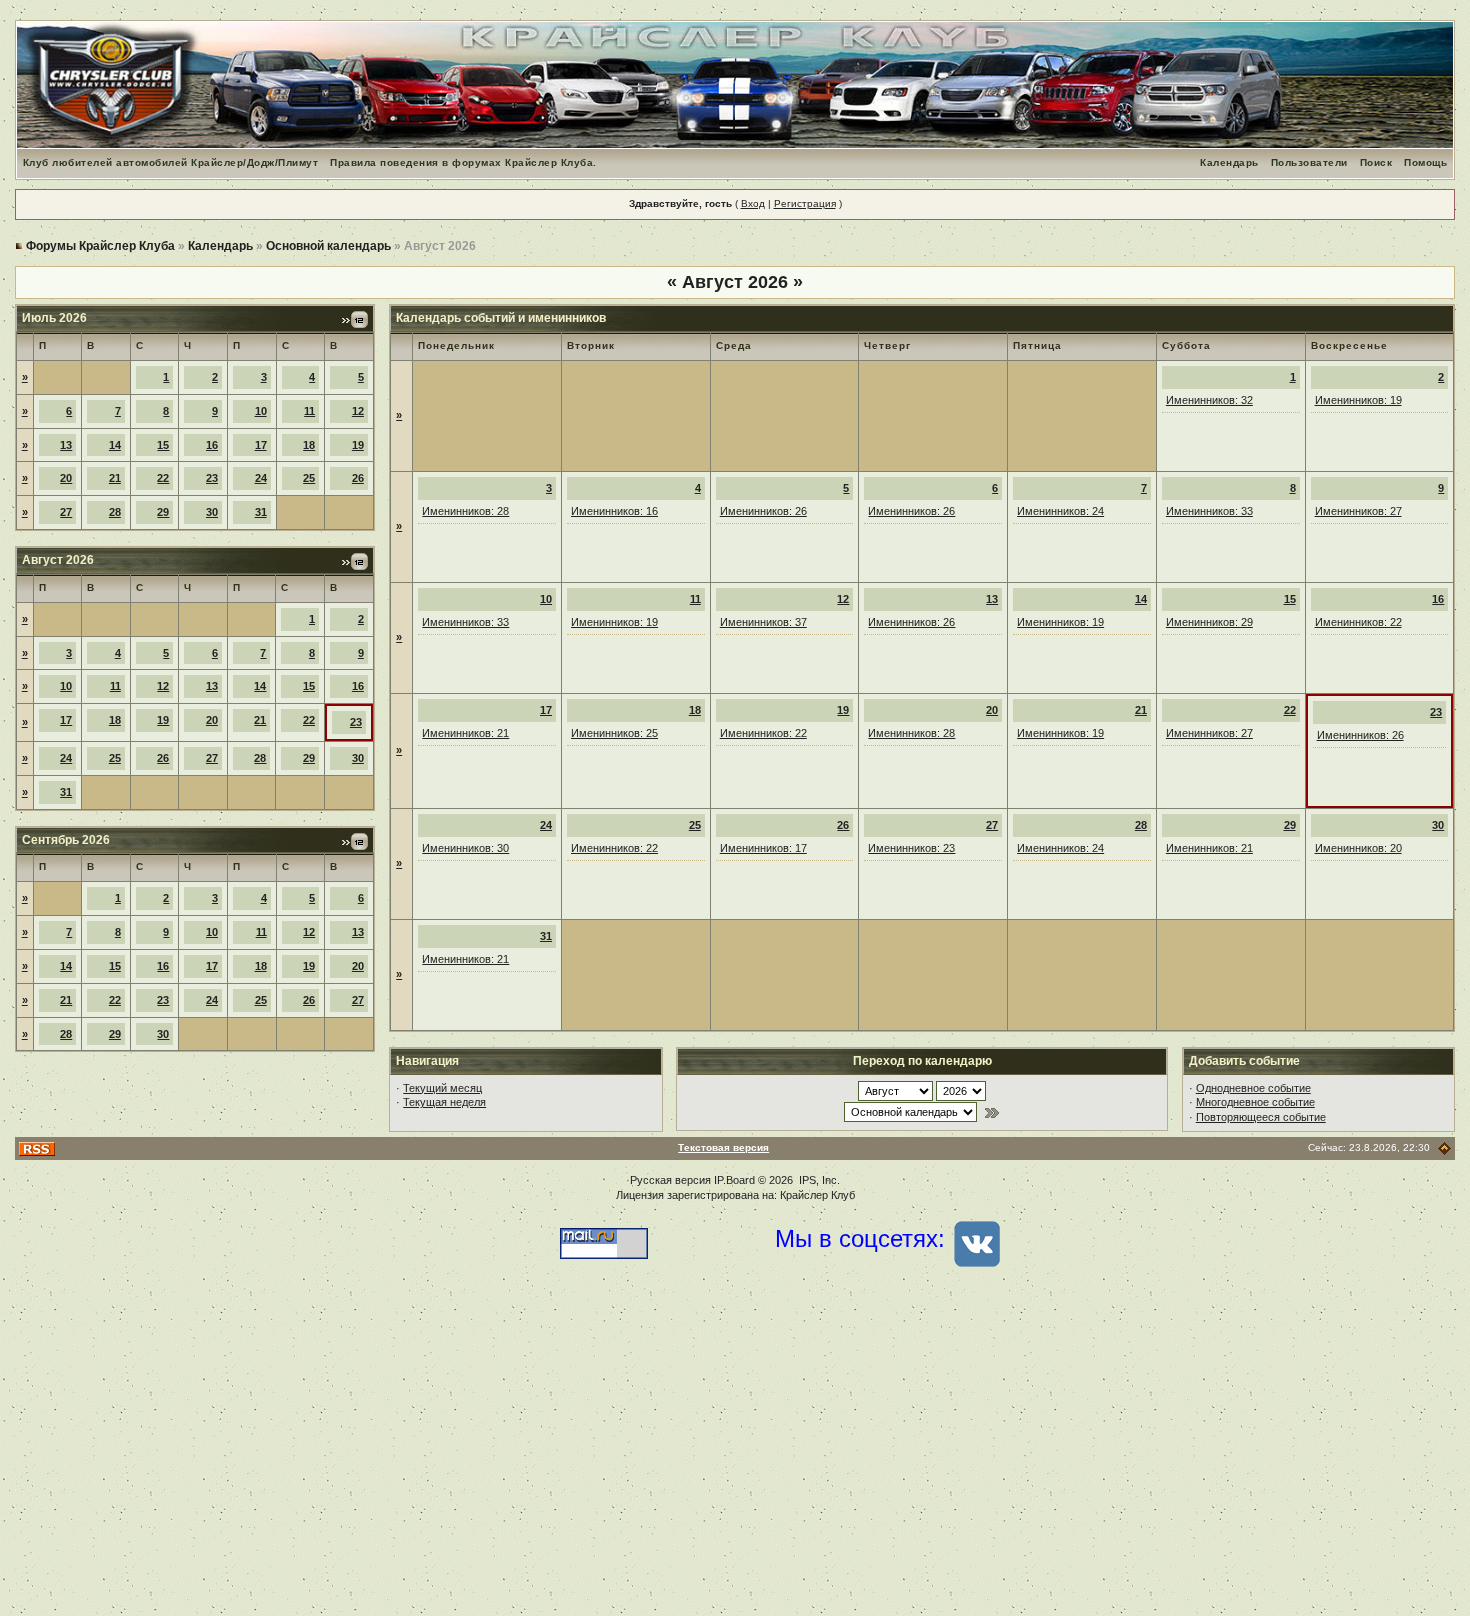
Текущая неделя (444, 1102)
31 (261, 512)
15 (163, 445)
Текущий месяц (442, 1088)
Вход (753, 203)
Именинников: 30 (465, 848)
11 (309, 411)
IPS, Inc (818, 1180)
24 (261, 478)
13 (66, 445)
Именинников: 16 (614, 511)
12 (358, 411)
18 (309, 445)
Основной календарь (328, 246)
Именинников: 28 (465, 511)
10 (261, 411)
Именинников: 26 (763, 511)
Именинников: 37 (763, 622)
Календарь (1229, 162)
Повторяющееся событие (1261, 1117)
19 (358, 445)
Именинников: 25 (614, 733)
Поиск (1376, 162)
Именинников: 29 (1209, 622)
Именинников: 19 (1358, 400)
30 (212, 512)
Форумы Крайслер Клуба (100, 246)
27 (66, 512)
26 (358, 478)
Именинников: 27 (1358, 511)
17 (261, 445)
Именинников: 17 (763, 848)
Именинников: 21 (465, 733)
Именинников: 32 (1209, 400)
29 (163, 512)
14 (115, 445)
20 (66, 478)
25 (309, 478)
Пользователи (1309, 162)
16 (212, 445)
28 (115, 512)
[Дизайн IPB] (1444, 1147)
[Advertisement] (735, 1456)
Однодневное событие (1253, 1088)
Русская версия (670, 1180)
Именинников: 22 (1358, 622)
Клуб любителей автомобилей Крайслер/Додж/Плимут (171, 162)
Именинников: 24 (1060, 511)
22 (163, 478)
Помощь (1425, 162)
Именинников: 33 (1209, 511)
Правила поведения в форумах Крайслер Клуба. (463, 162)
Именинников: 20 (1358, 848)
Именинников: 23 (911, 848)
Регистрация (805, 203)
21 (115, 478)
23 (212, 478)
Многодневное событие (1255, 1102)
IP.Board (734, 1180)
